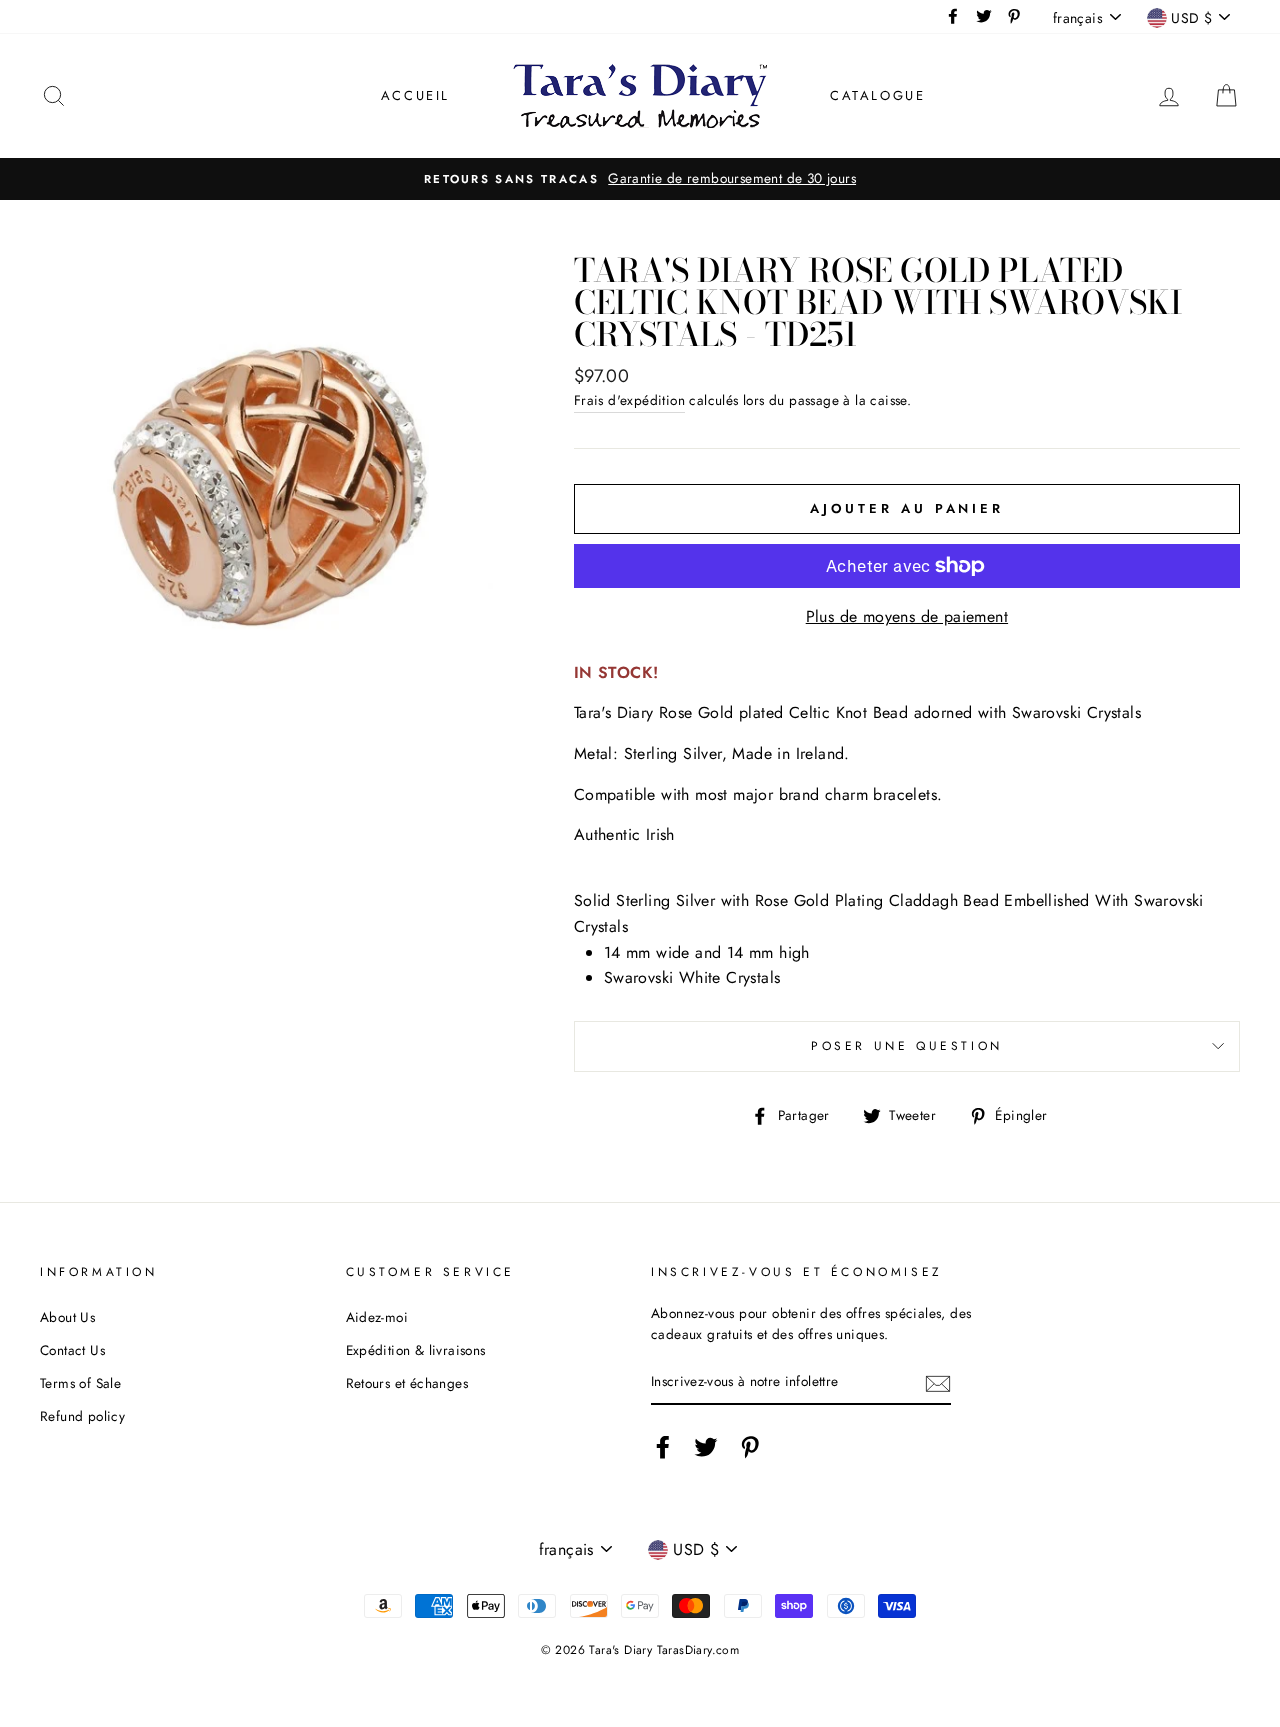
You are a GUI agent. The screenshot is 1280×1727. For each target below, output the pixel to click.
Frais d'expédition (629, 400)
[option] (640, 179)
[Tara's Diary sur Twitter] (706, 1447)
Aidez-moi (377, 1317)
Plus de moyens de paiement (907, 616)
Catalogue (877, 95)
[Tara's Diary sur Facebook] (663, 1447)
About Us (67, 1317)
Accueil (415, 95)
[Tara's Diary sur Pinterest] (750, 1447)
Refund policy (82, 1416)
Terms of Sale (80, 1383)
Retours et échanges (407, 1383)
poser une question (907, 1046)
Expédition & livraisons (416, 1350)
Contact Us (72, 1350)
